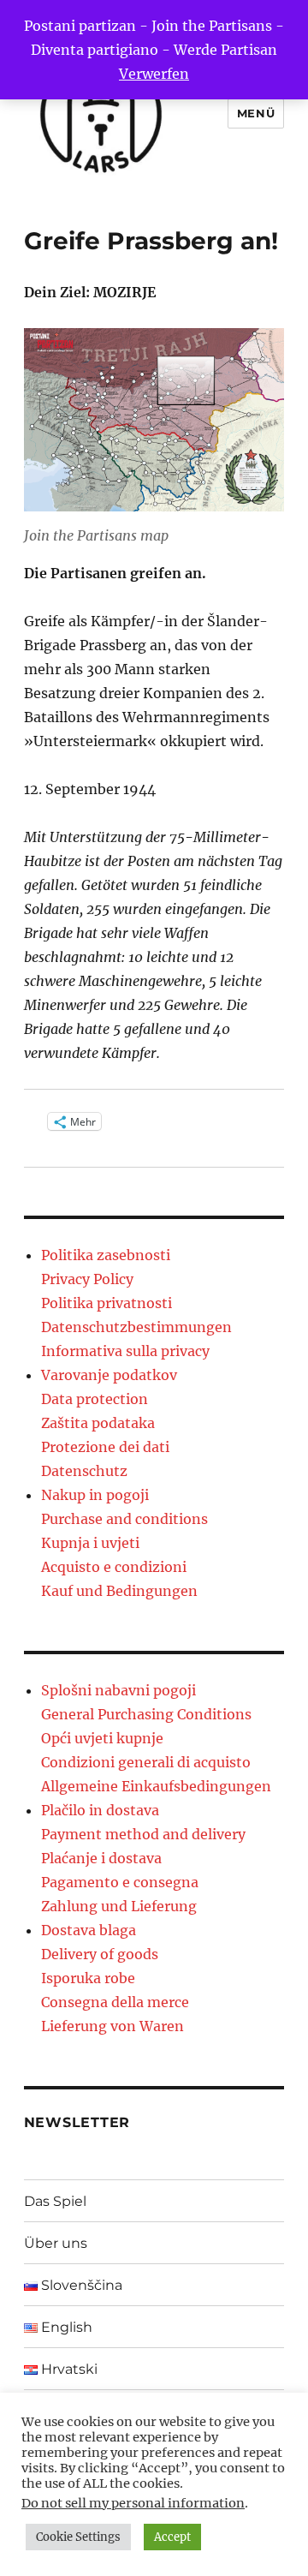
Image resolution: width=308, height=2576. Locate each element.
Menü (256, 113)
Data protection (95, 1399)
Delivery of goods (100, 1954)
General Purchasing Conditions (146, 1714)
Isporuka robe (88, 1978)
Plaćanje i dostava (101, 1858)
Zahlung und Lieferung (119, 1906)
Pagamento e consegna (120, 1882)
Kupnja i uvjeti (90, 1543)
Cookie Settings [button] (78, 2537)
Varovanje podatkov (109, 1375)
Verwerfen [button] (154, 74)
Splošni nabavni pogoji (118, 1690)
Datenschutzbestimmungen (136, 1327)
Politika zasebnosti (106, 1255)
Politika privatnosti (107, 1303)
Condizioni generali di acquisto (146, 1762)
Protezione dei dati (105, 1447)
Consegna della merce (115, 2002)
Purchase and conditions (124, 1519)
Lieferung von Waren (113, 2026)
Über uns (56, 2243)
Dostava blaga (89, 1930)
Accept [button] (172, 2537)
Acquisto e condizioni (114, 1567)
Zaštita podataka (98, 1423)
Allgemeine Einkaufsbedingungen (156, 1786)
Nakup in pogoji (95, 1495)
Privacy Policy (87, 1279)
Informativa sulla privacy (125, 1351)
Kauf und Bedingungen (119, 1591)
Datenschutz (84, 1471)
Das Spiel (55, 2201)
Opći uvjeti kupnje (102, 1738)
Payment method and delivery (143, 1834)
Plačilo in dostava (100, 1810)
